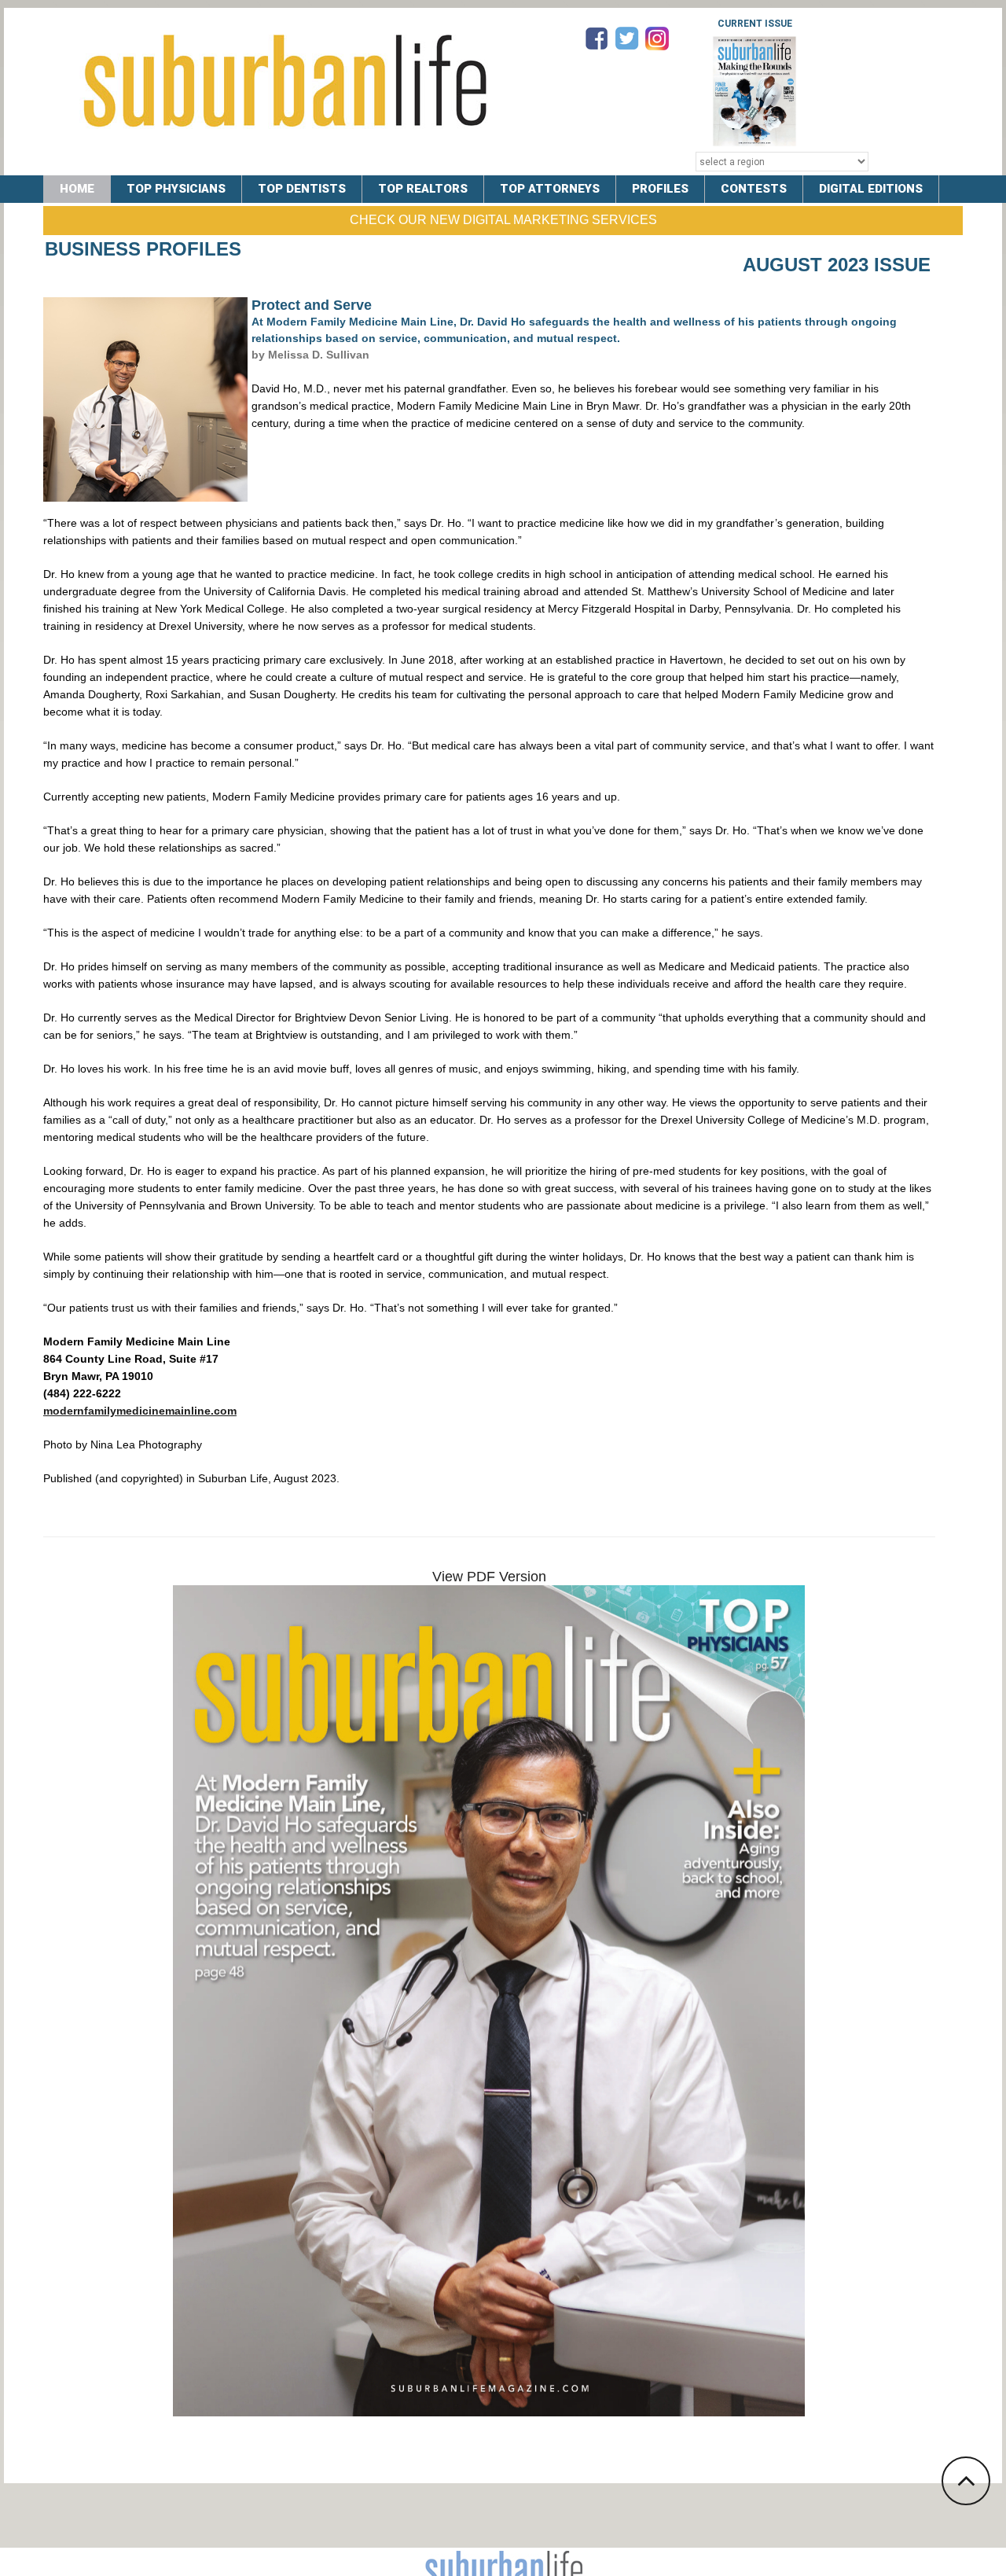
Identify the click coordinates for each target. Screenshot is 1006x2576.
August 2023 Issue (837, 265)
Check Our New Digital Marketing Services (503, 220)
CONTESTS (754, 189)
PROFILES (660, 189)
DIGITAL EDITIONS (871, 189)
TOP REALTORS (423, 189)
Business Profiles (143, 249)
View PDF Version (489, 1577)
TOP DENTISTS (302, 189)
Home (77, 189)
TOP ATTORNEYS (550, 189)
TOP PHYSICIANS (176, 189)
